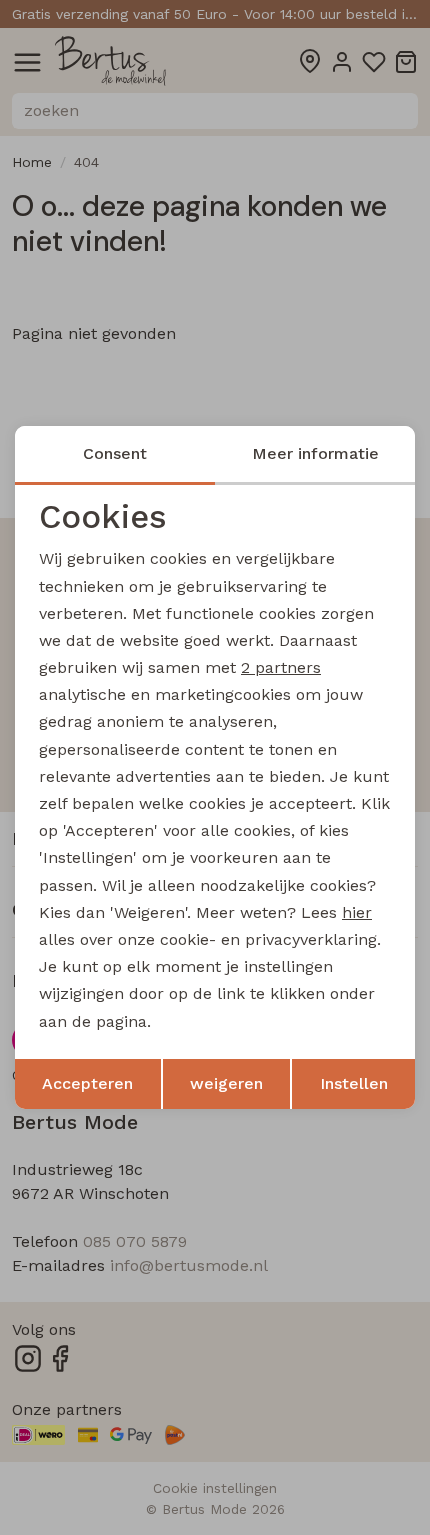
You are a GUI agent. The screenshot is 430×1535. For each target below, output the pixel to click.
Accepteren (87, 1083)
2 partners (281, 667)
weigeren (226, 1083)
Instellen (354, 1083)
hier (357, 912)
